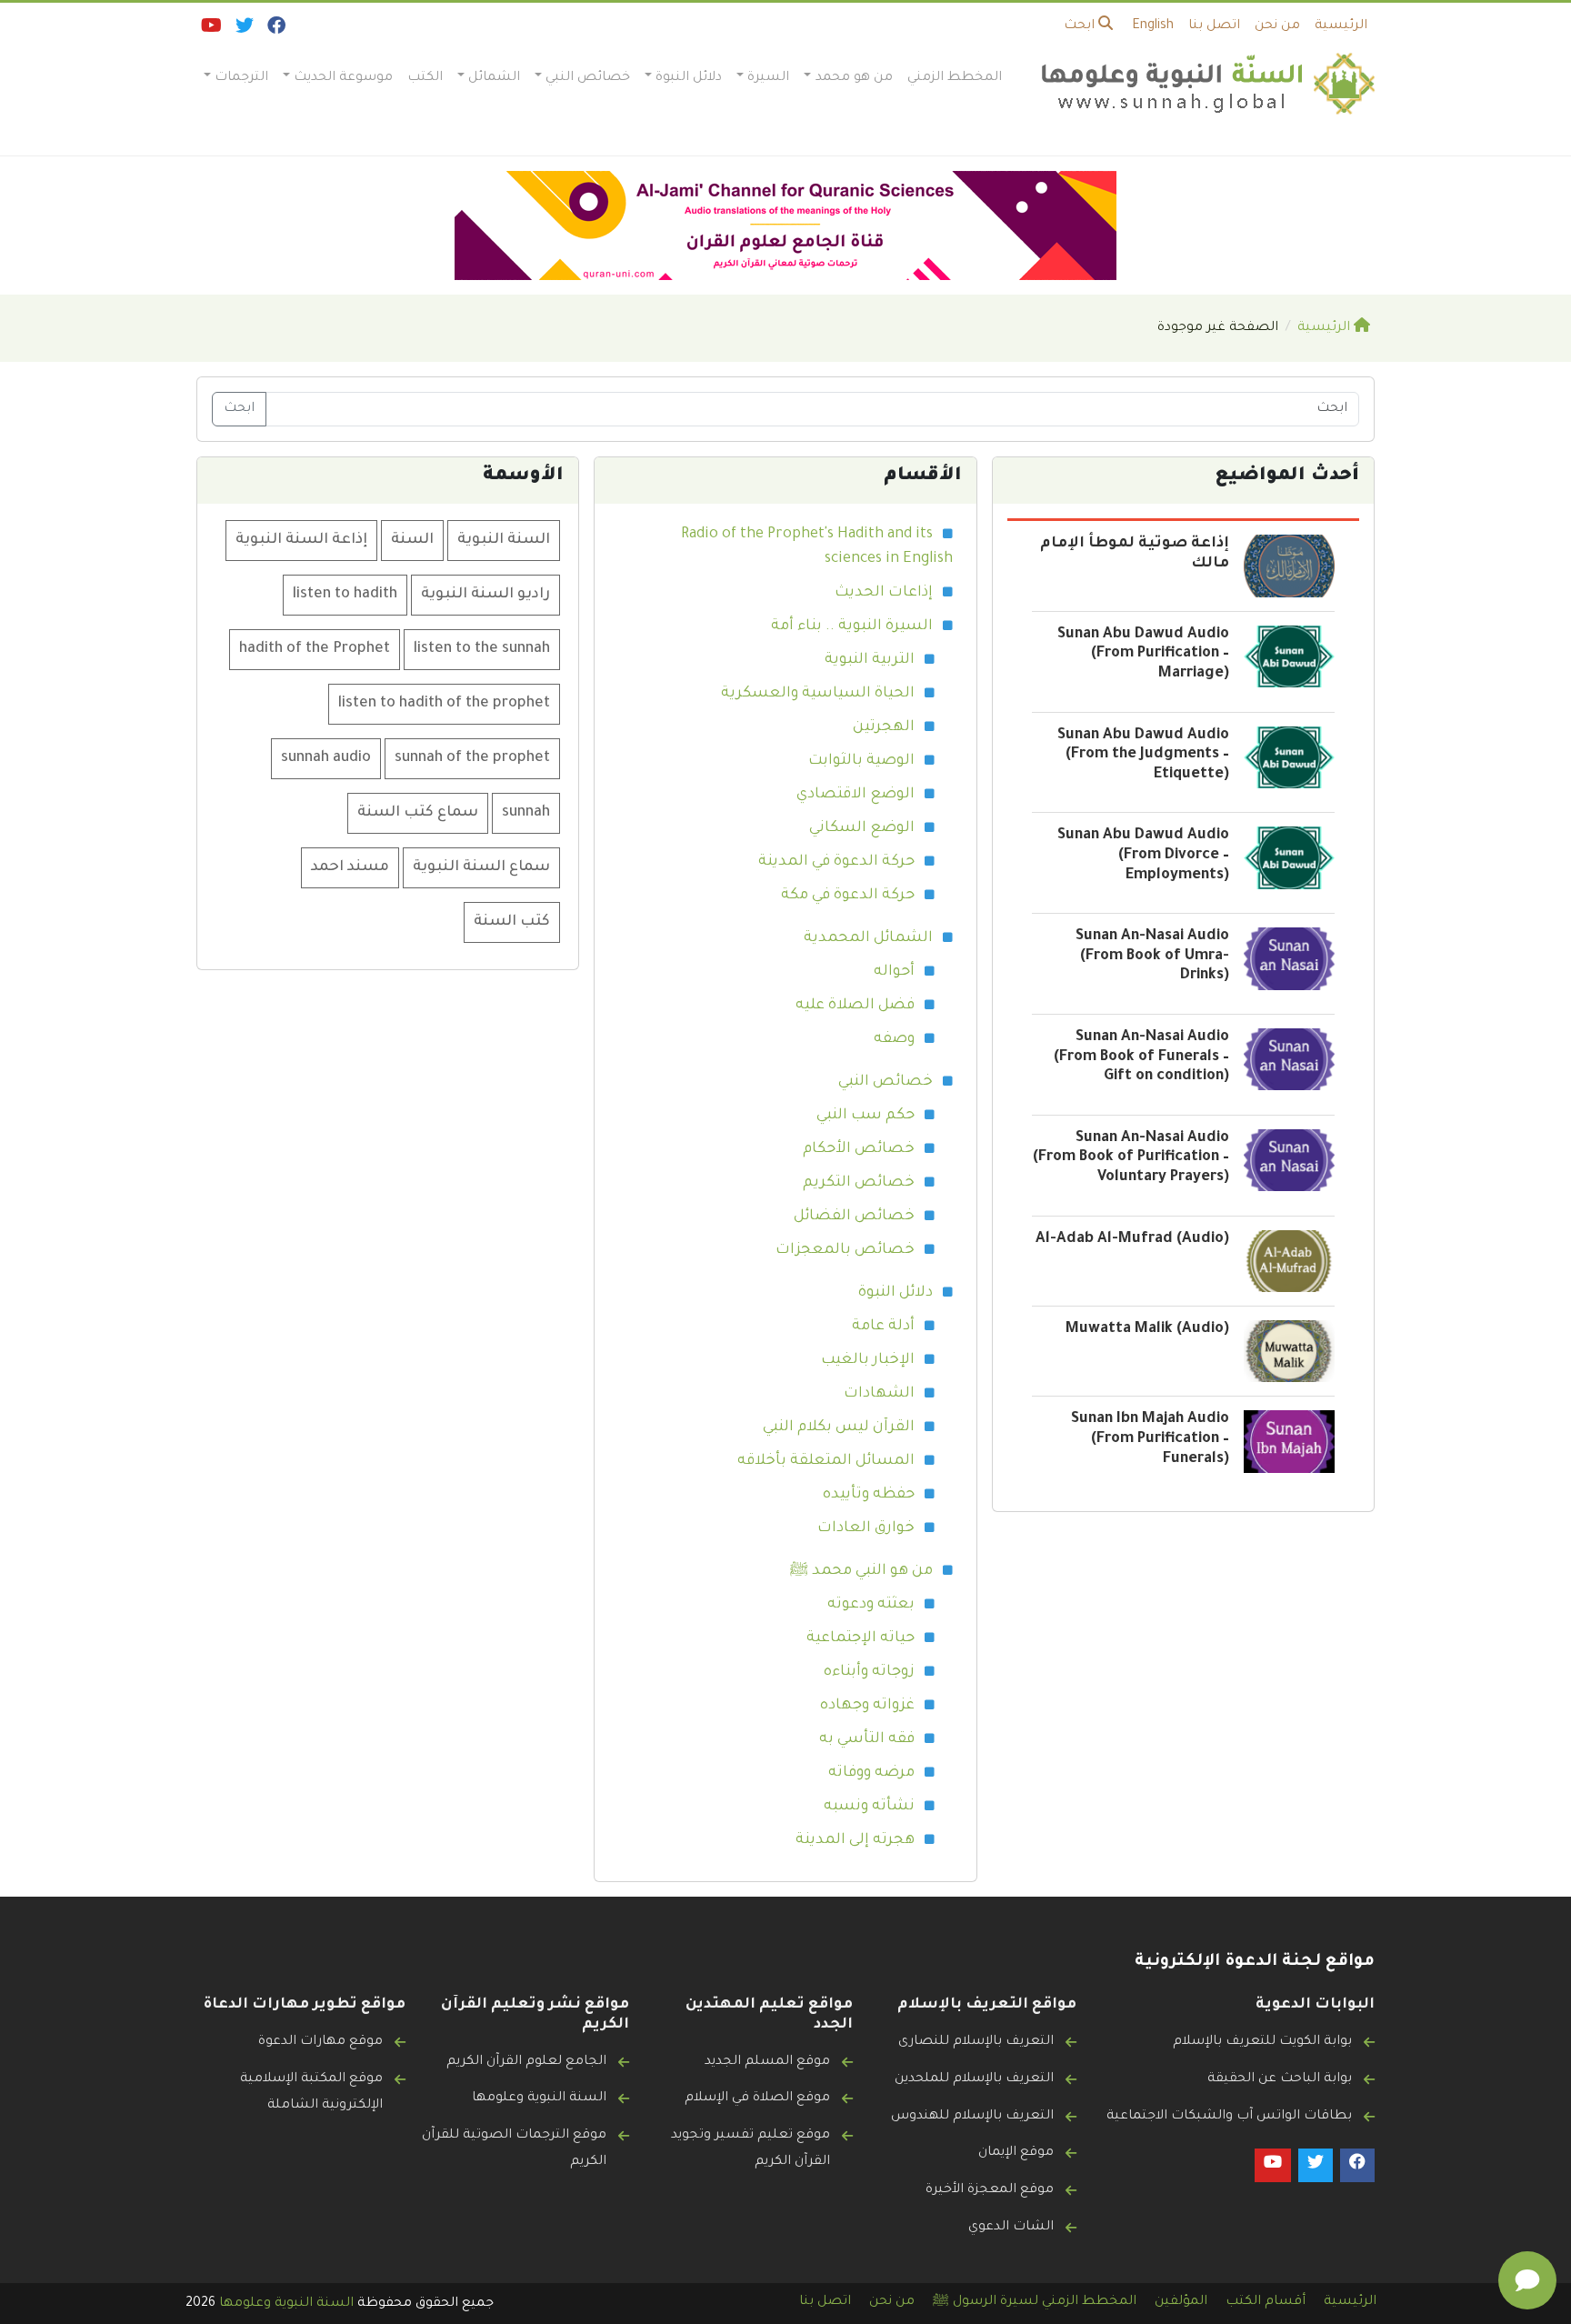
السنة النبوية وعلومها (539, 2099)
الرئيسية (1341, 26)
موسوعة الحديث (343, 78)
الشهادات (879, 1394)
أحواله (894, 972)
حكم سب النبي (866, 1116)
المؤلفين (1181, 2302)
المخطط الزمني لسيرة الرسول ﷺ (1035, 2302)
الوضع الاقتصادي (856, 795)
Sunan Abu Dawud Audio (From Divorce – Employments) (1143, 855)
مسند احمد (350, 867)
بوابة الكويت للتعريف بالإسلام (1262, 2042)
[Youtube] (210, 30)
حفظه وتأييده (869, 1495)
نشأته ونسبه (869, 1807)
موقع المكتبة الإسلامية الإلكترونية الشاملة (311, 2093)
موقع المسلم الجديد (767, 2062)
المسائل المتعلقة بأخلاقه (826, 1461)
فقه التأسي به (867, 1739)
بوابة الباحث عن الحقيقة (1280, 2079)
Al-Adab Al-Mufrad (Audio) (1132, 1239)
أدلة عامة (883, 1327)
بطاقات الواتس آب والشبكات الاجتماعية (1229, 2117)
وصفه (894, 1039)
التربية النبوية (870, 660)
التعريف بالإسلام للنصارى (976, 2042)
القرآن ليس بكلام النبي (839, 1427)
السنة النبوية (504, 540)
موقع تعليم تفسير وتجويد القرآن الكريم (750, 2149)
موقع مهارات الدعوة (320, 2042)
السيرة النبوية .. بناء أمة (852, 626)
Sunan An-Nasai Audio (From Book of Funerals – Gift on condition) (1141, 1057)
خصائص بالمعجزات (845, 1250)
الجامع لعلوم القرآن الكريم (526, 2062)
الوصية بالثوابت (861, 761)
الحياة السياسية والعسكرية (818, 694)
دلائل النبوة (689, 78)
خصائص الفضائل (854, 1217)
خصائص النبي (588, 78)
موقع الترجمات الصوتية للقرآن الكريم (514, 2149)
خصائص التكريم (859, 1183)
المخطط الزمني (955, 78)
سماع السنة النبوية (481, 867)
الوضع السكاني (862, 828)
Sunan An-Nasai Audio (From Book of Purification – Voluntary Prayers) (1131, 1158)
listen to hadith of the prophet (444, 704)
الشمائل (494, 78)
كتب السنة (512, 922)
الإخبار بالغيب (868, 1360)
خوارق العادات (866, 1528)
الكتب (425, 78)
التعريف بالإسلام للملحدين (974, 2079)
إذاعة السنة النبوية (301, 540)
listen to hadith (345, 595)
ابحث (1081, 26)
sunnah (526, 813)
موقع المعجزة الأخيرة (990, 2190)
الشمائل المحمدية (868, 938)
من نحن (1277, 26)
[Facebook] (275, 30)
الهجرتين (884, 727)
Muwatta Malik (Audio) (1147, 1329)
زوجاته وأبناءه (869, 1672)
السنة (412, 540)
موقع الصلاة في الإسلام (757, 2099)
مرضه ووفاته (871, 1773)
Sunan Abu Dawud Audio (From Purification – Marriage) (1143, 654)
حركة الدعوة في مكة (848, 896)
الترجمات (241, 78)
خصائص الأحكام (859, 1149)
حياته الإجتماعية (861, 1638)
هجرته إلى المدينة (855, 1840)
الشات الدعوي (1011, 2228)
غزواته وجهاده (867, 1706)
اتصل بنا (1214, 26)
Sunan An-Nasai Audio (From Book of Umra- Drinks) (1152, 956)
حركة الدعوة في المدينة (836, 862)
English (1153, 26)
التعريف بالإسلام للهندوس (972, 2117)
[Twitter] (243, 30)
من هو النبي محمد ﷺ (861, 1571)
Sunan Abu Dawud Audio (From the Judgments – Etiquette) (1143, 755)
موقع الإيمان (1016, 2153)
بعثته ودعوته (871, 1605)
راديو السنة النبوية (485, 595)
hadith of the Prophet (315, 649)
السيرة (768, 78)
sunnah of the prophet (472, 758)
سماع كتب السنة (418, 813)
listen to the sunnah (482, 649)
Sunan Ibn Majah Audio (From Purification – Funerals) (1150, 1439)
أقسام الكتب (1266, 2302)
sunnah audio (326, 758)
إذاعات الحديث (884, 593)
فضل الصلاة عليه (855, 1006)
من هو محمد (854, 78)
